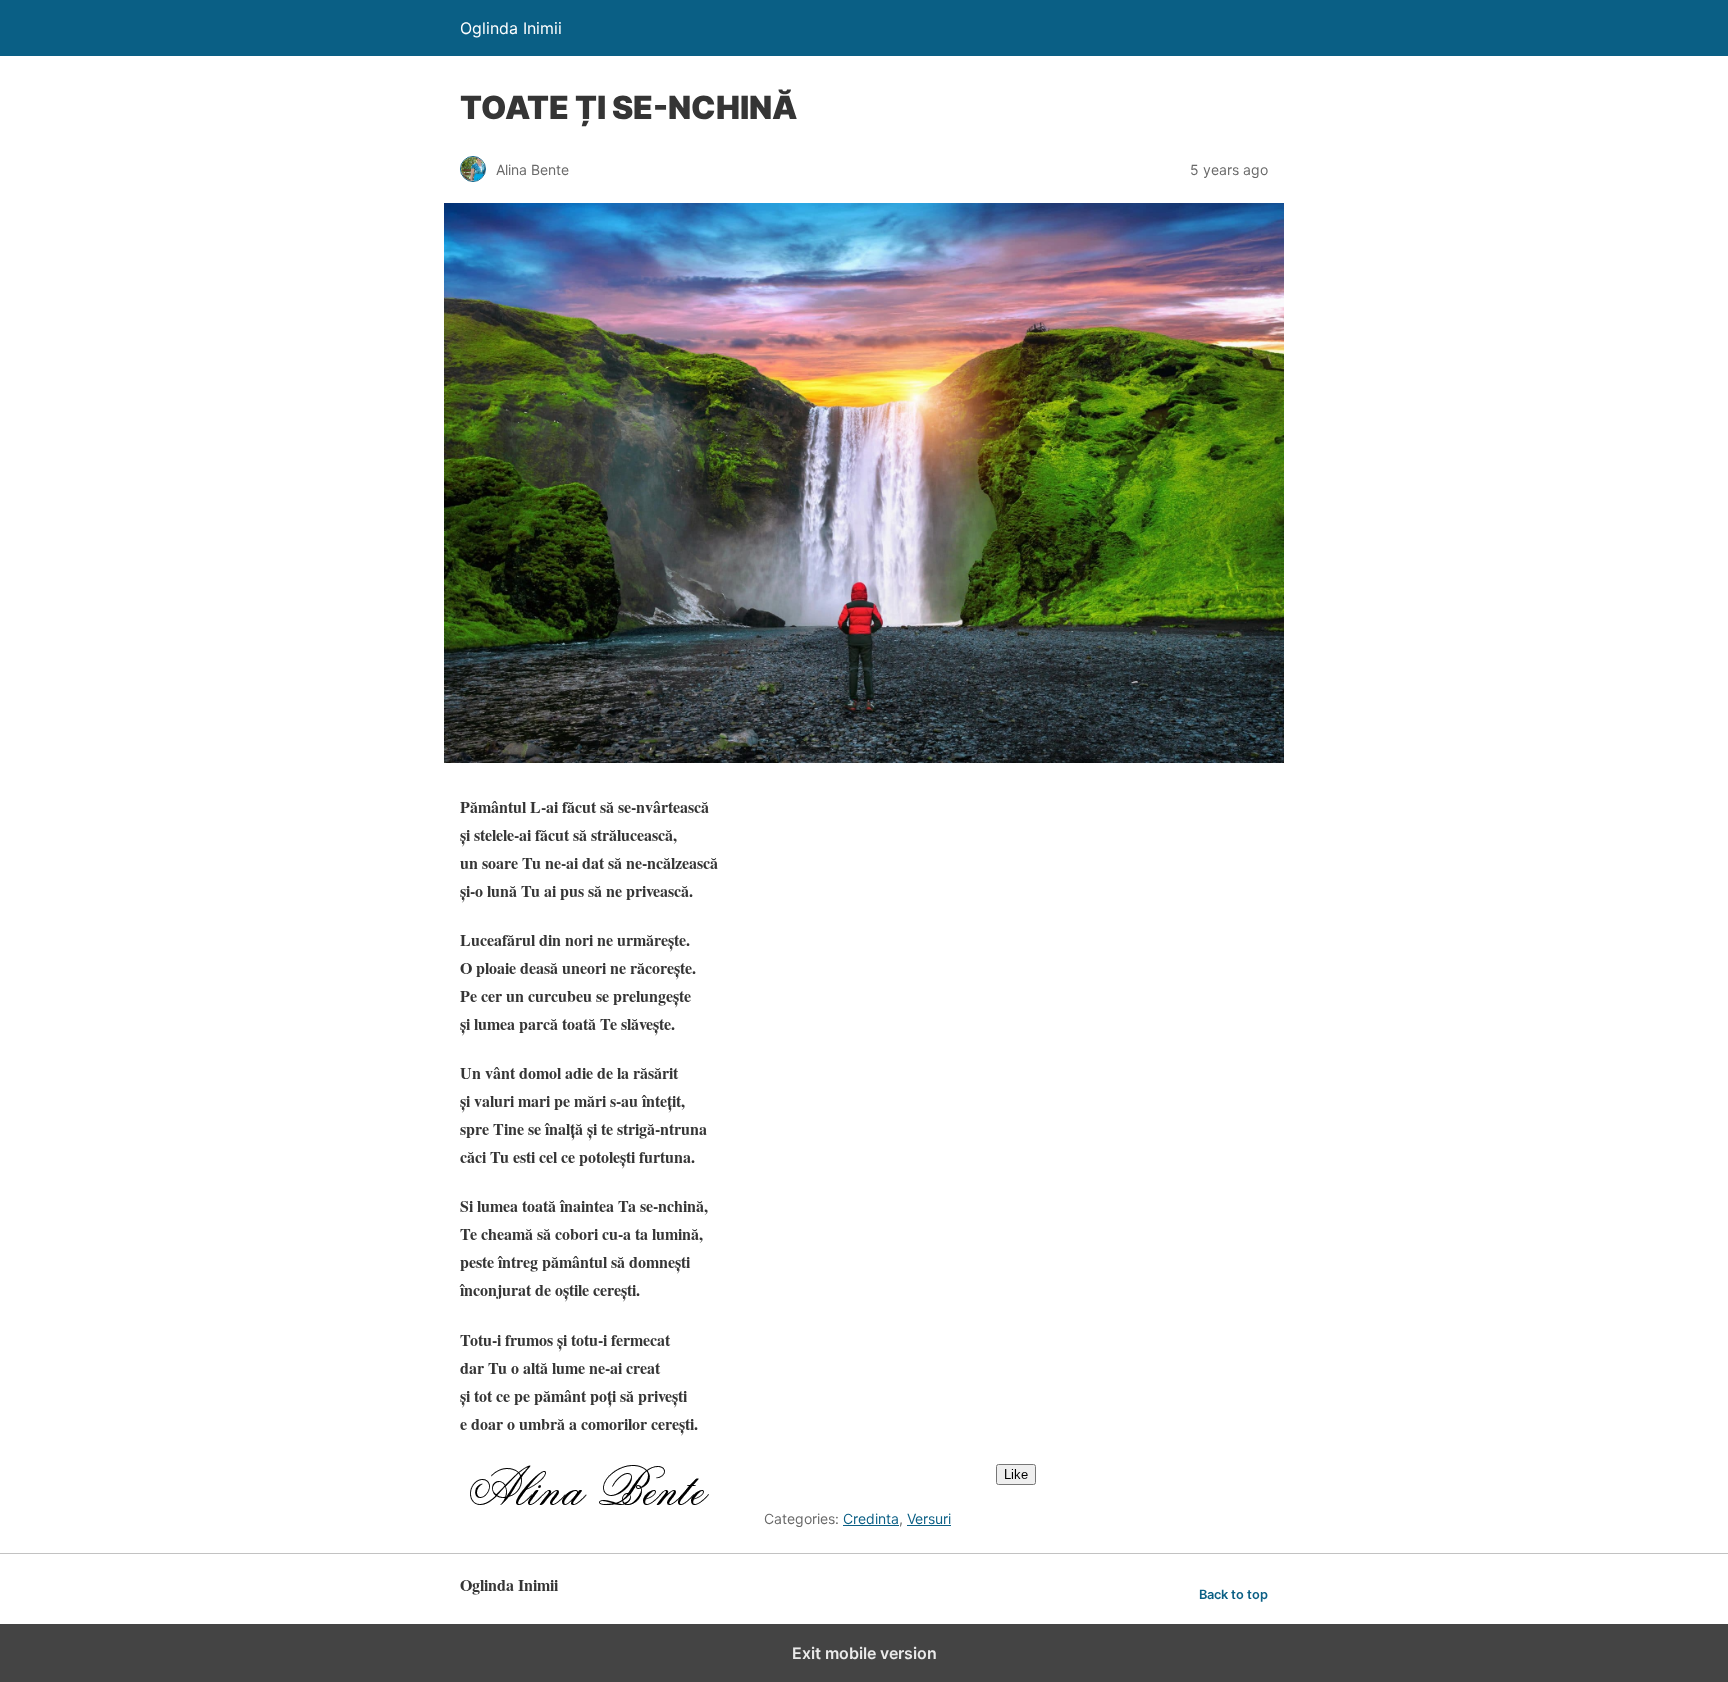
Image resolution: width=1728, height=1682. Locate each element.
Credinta (871, 1518)
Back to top (1233, 1594)
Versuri (929, 1518)
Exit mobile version (864, 1653)
